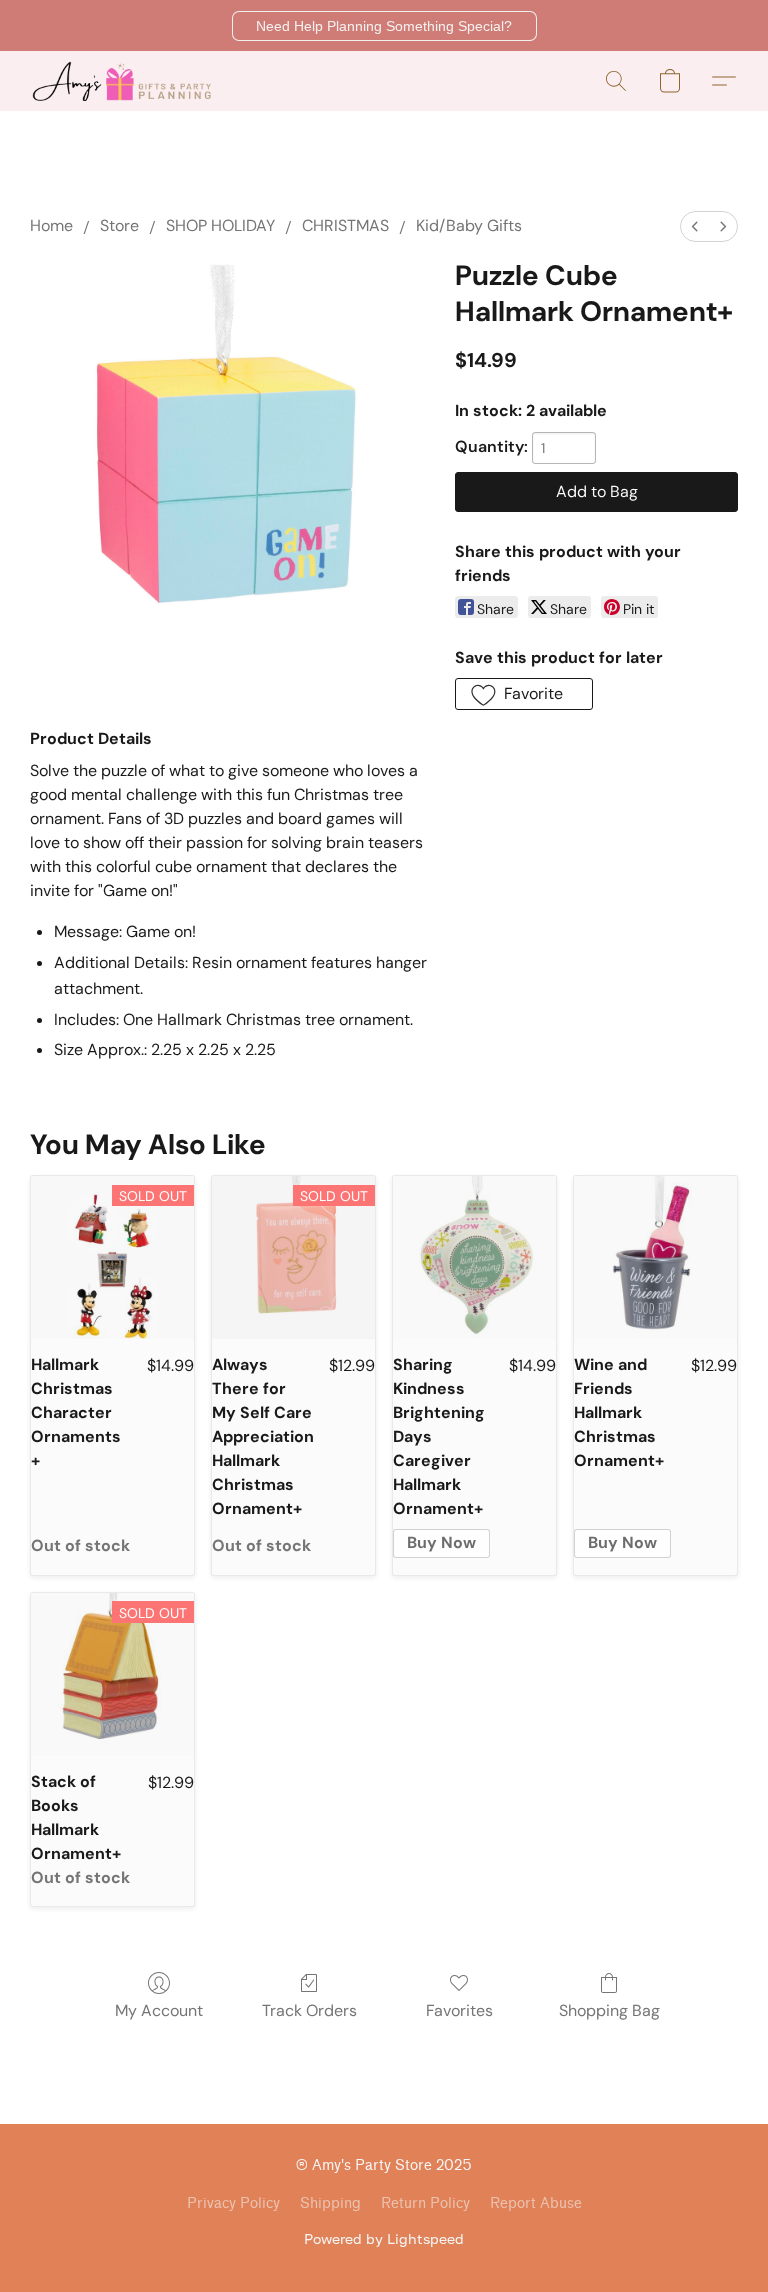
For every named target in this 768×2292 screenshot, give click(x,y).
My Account (159, 2010)
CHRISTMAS (345, 225)
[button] (384, 26)
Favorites (459, 2010)
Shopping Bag (609, 2010)
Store (119, 225)
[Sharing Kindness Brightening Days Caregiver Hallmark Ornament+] (474, 1257)
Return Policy (425, 2203)
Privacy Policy (233, 2203)
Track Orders (309, 2010)
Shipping (330, 2203)
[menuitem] (695, 226)
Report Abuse (536, 2203)
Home (51, 225)
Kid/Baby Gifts (469, 225)
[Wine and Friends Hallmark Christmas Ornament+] (655, 1257)
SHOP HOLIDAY (220, 225)
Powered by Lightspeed (384, 2238)
